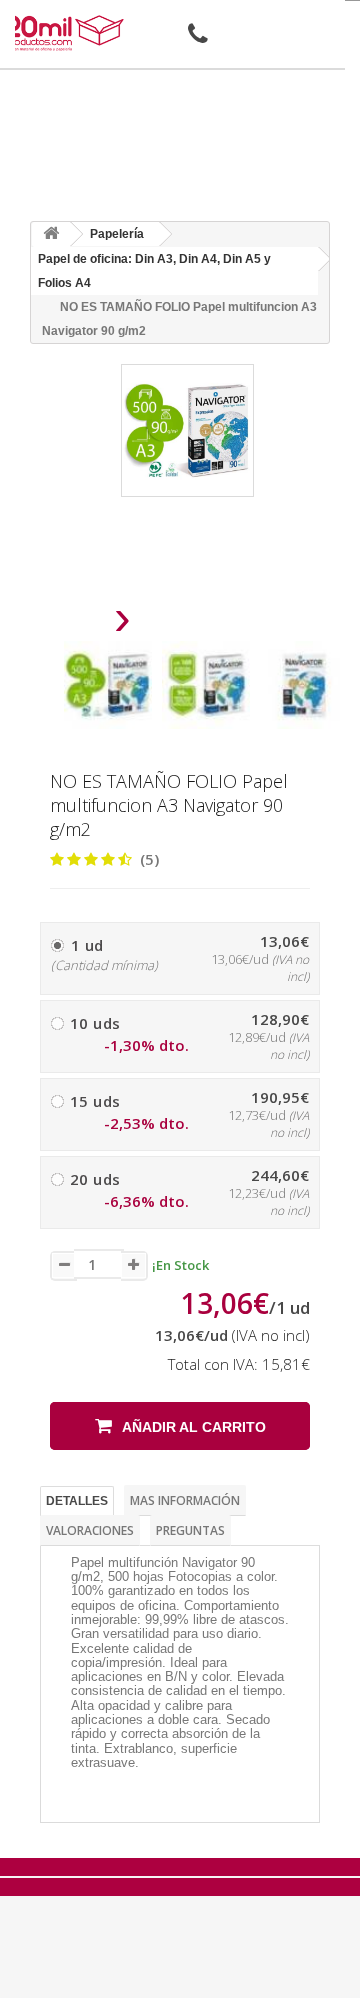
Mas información (185, 1500)
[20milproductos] (66, 33)
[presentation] (71, 623)
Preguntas (190, 1530)
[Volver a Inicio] (51, 234)
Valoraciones (90, 1530)
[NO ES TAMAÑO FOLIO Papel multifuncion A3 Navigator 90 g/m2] (108, 685)
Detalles (77, 1501)
